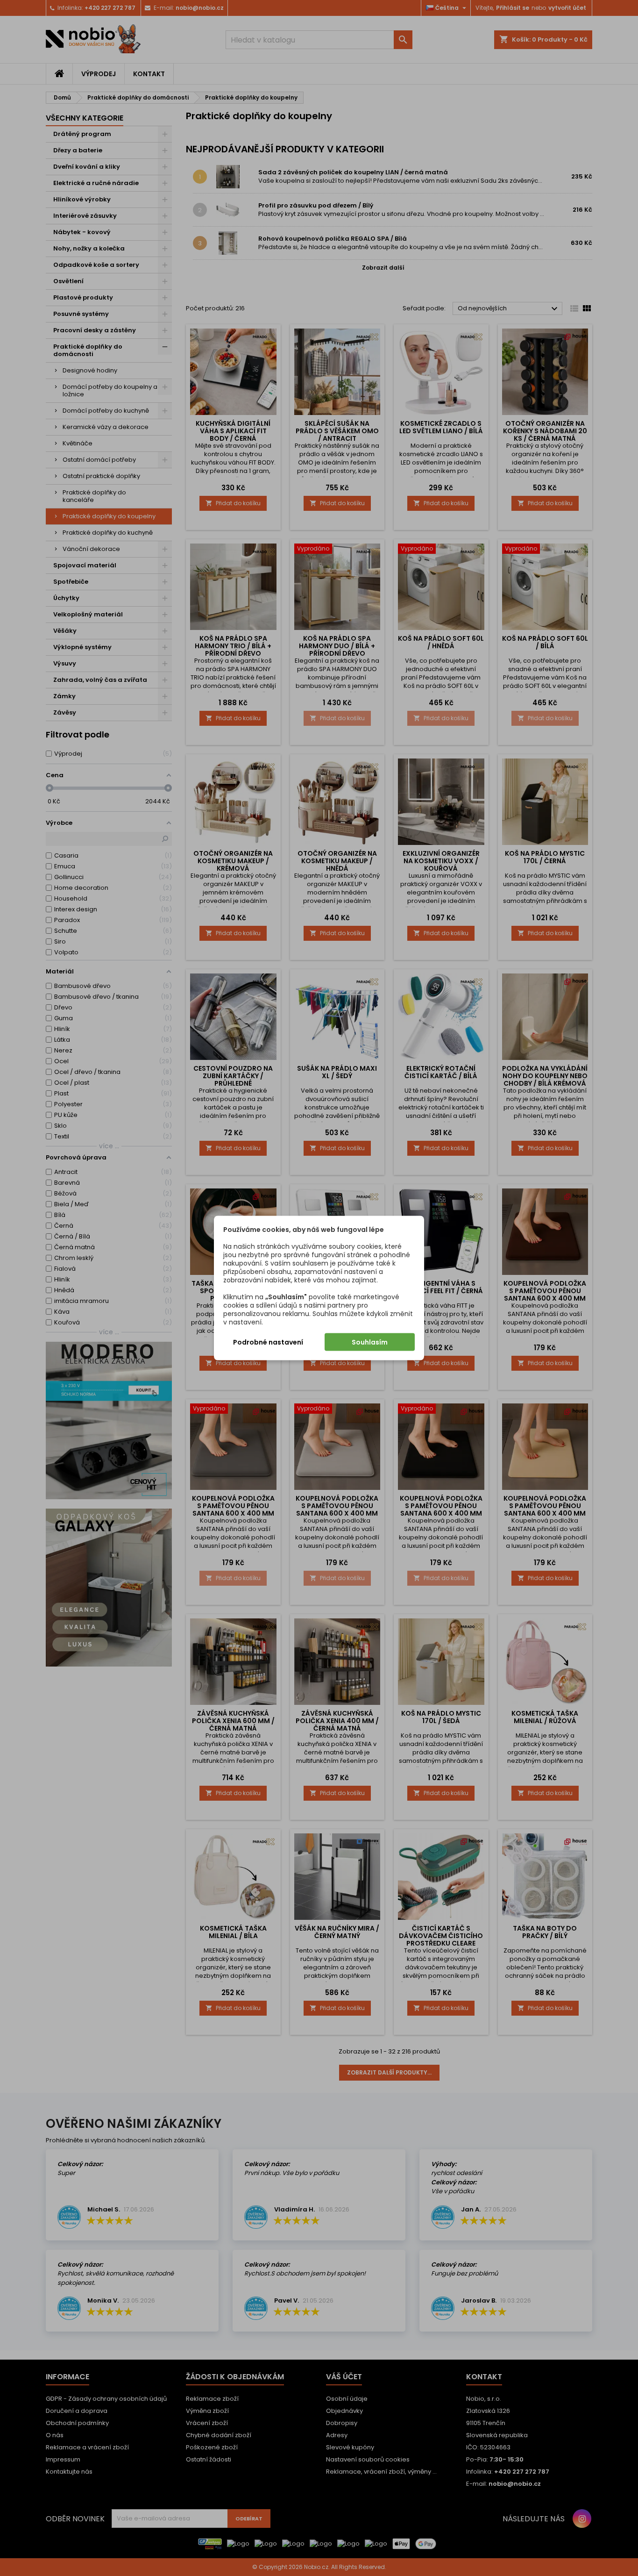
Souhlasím (370, 1342)
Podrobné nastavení (268, 1342)
